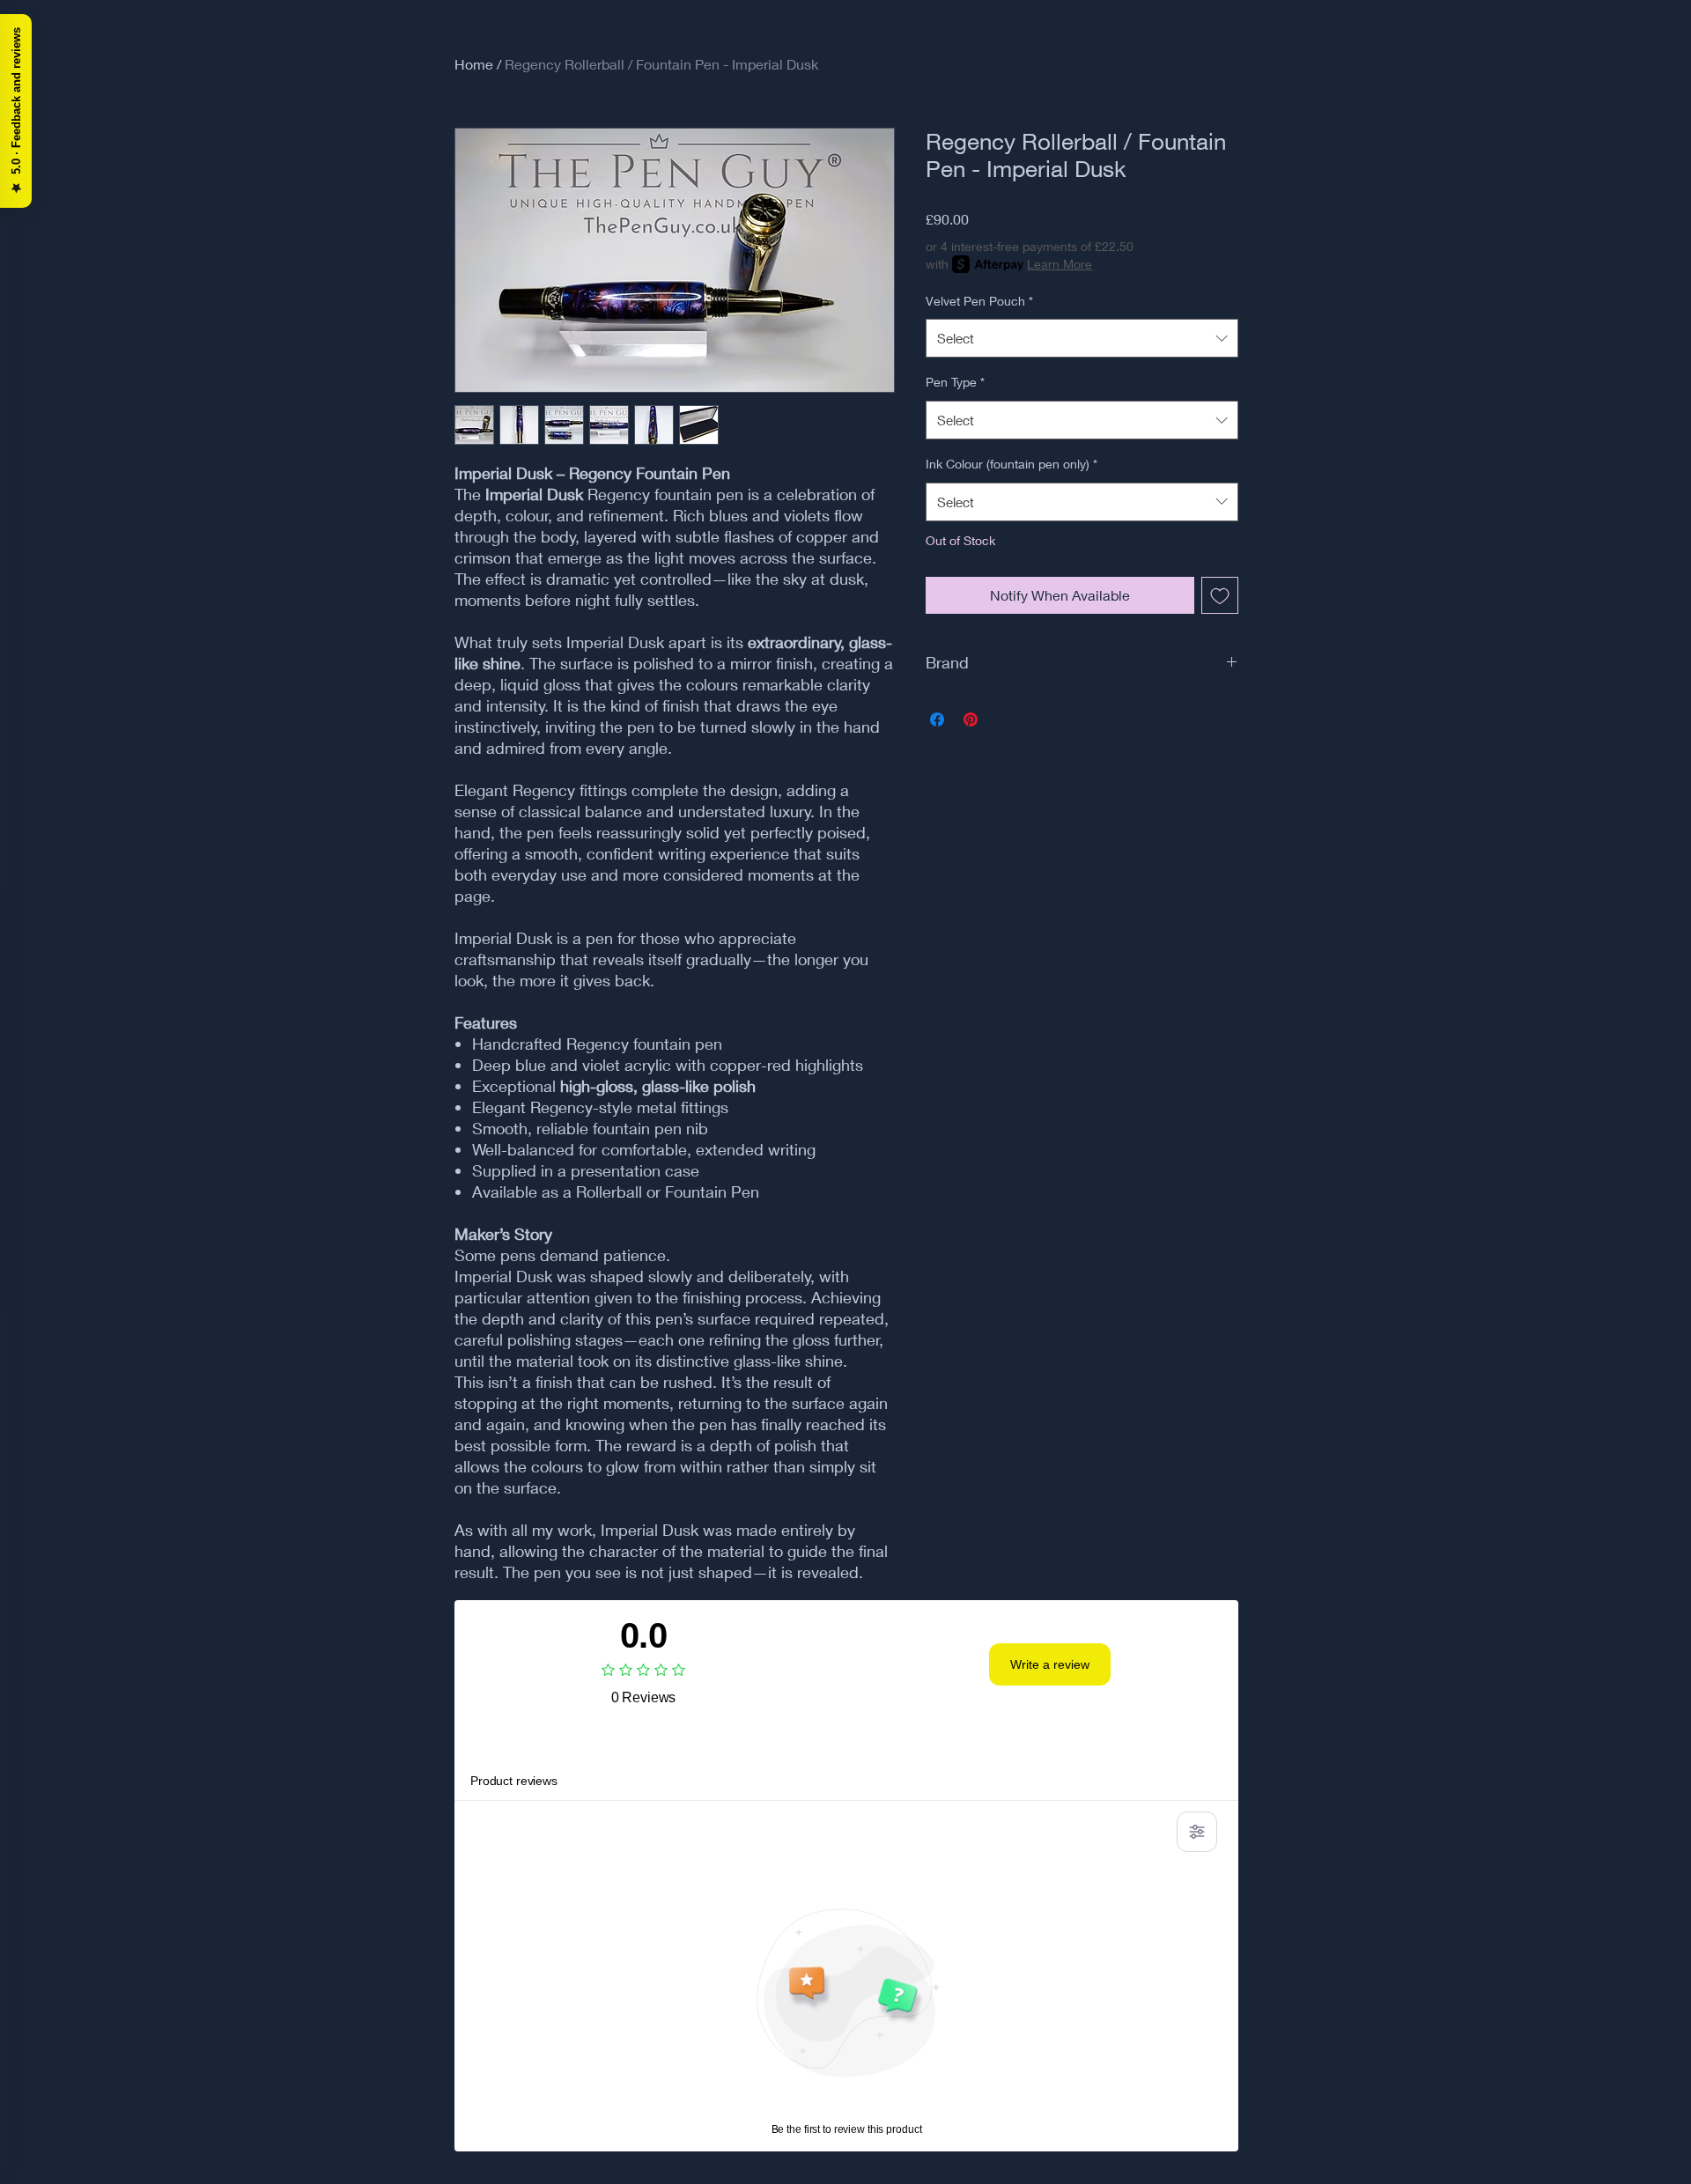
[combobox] (1082, 338)
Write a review (1050, 1664)
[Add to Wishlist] (1220, 595)
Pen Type (955, 382)
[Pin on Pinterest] (971, 719)
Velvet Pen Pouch (979, 301)
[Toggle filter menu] (1197, 1832)
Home (474, 64)
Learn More (1060, 264)
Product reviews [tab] (514, 1781)
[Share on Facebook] (937, 719)
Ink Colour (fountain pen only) (1012, 464)
